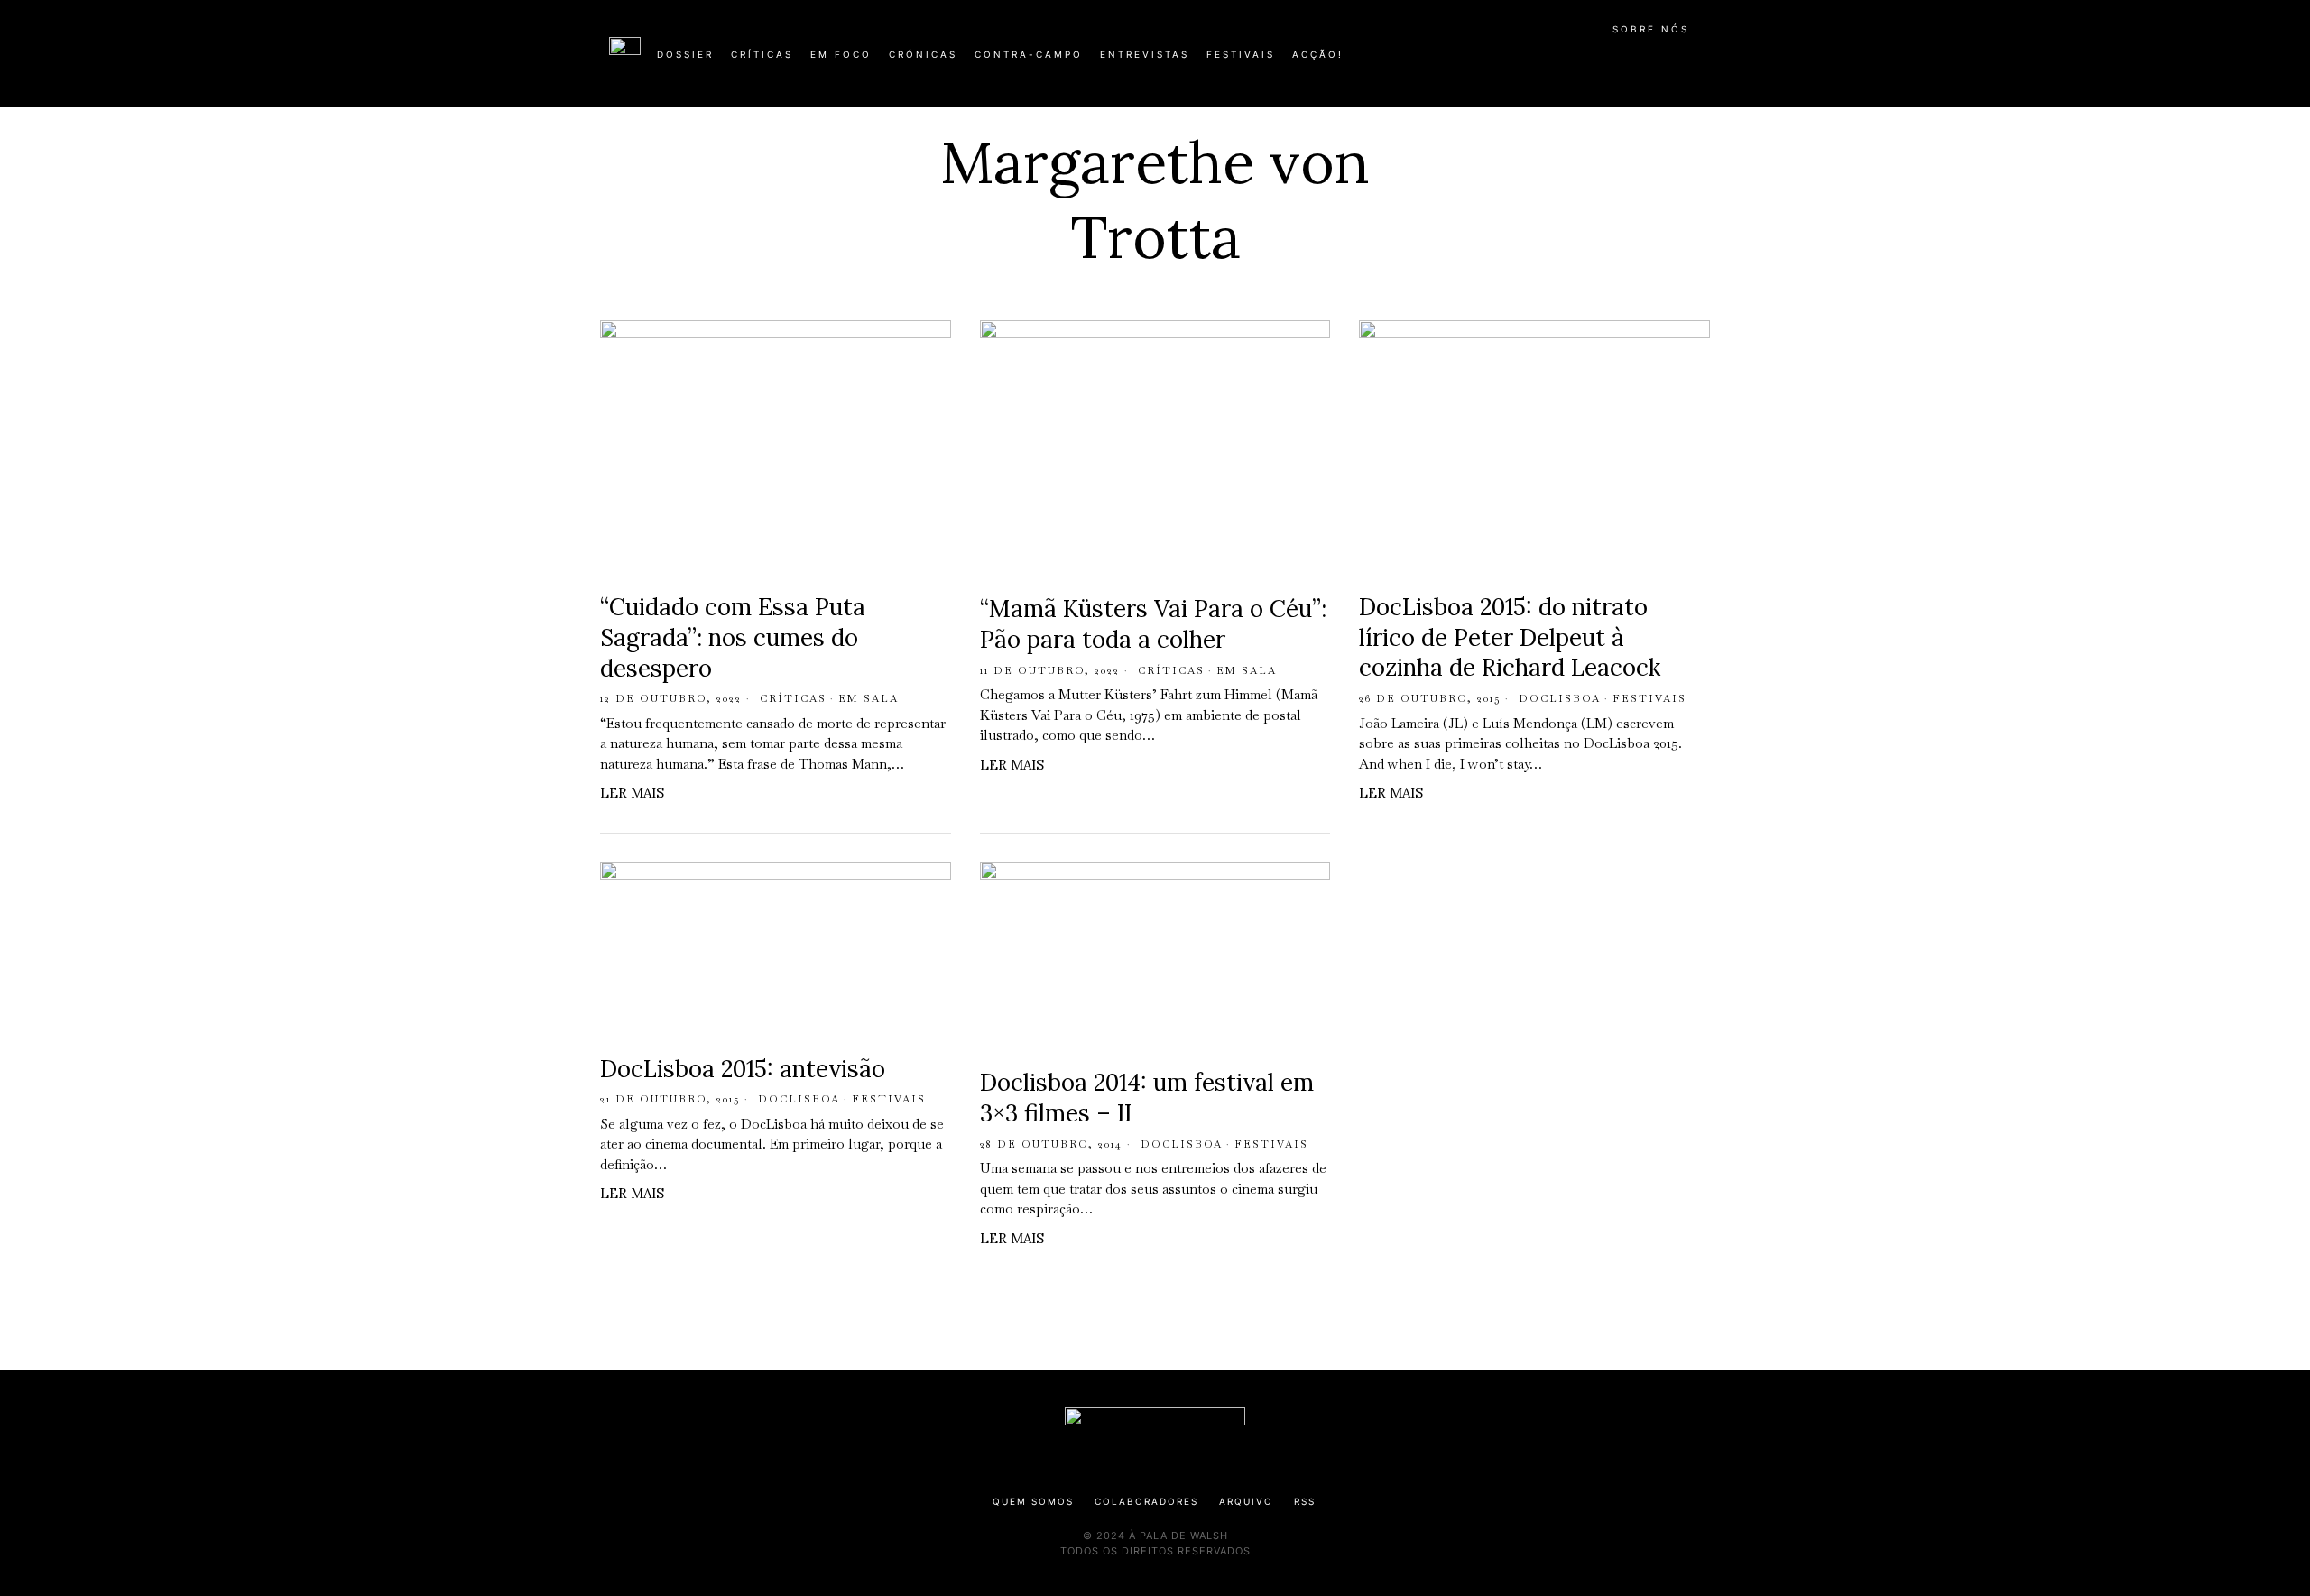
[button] (1692, 64)
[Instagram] (1585, 61)
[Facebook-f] (1527, 61)
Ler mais (632, 793)
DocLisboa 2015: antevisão (743, 1069)
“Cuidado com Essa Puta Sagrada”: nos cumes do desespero (733, 637)
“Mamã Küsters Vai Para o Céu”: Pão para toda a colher (1153, 624)
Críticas (793, 698)
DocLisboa (1560, 698)
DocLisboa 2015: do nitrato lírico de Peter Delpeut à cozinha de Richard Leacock (1510, 637)
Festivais (1649, 698)
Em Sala (869, 698)
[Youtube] (1642, 61)
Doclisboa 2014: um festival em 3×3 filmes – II (1147, 1098)
